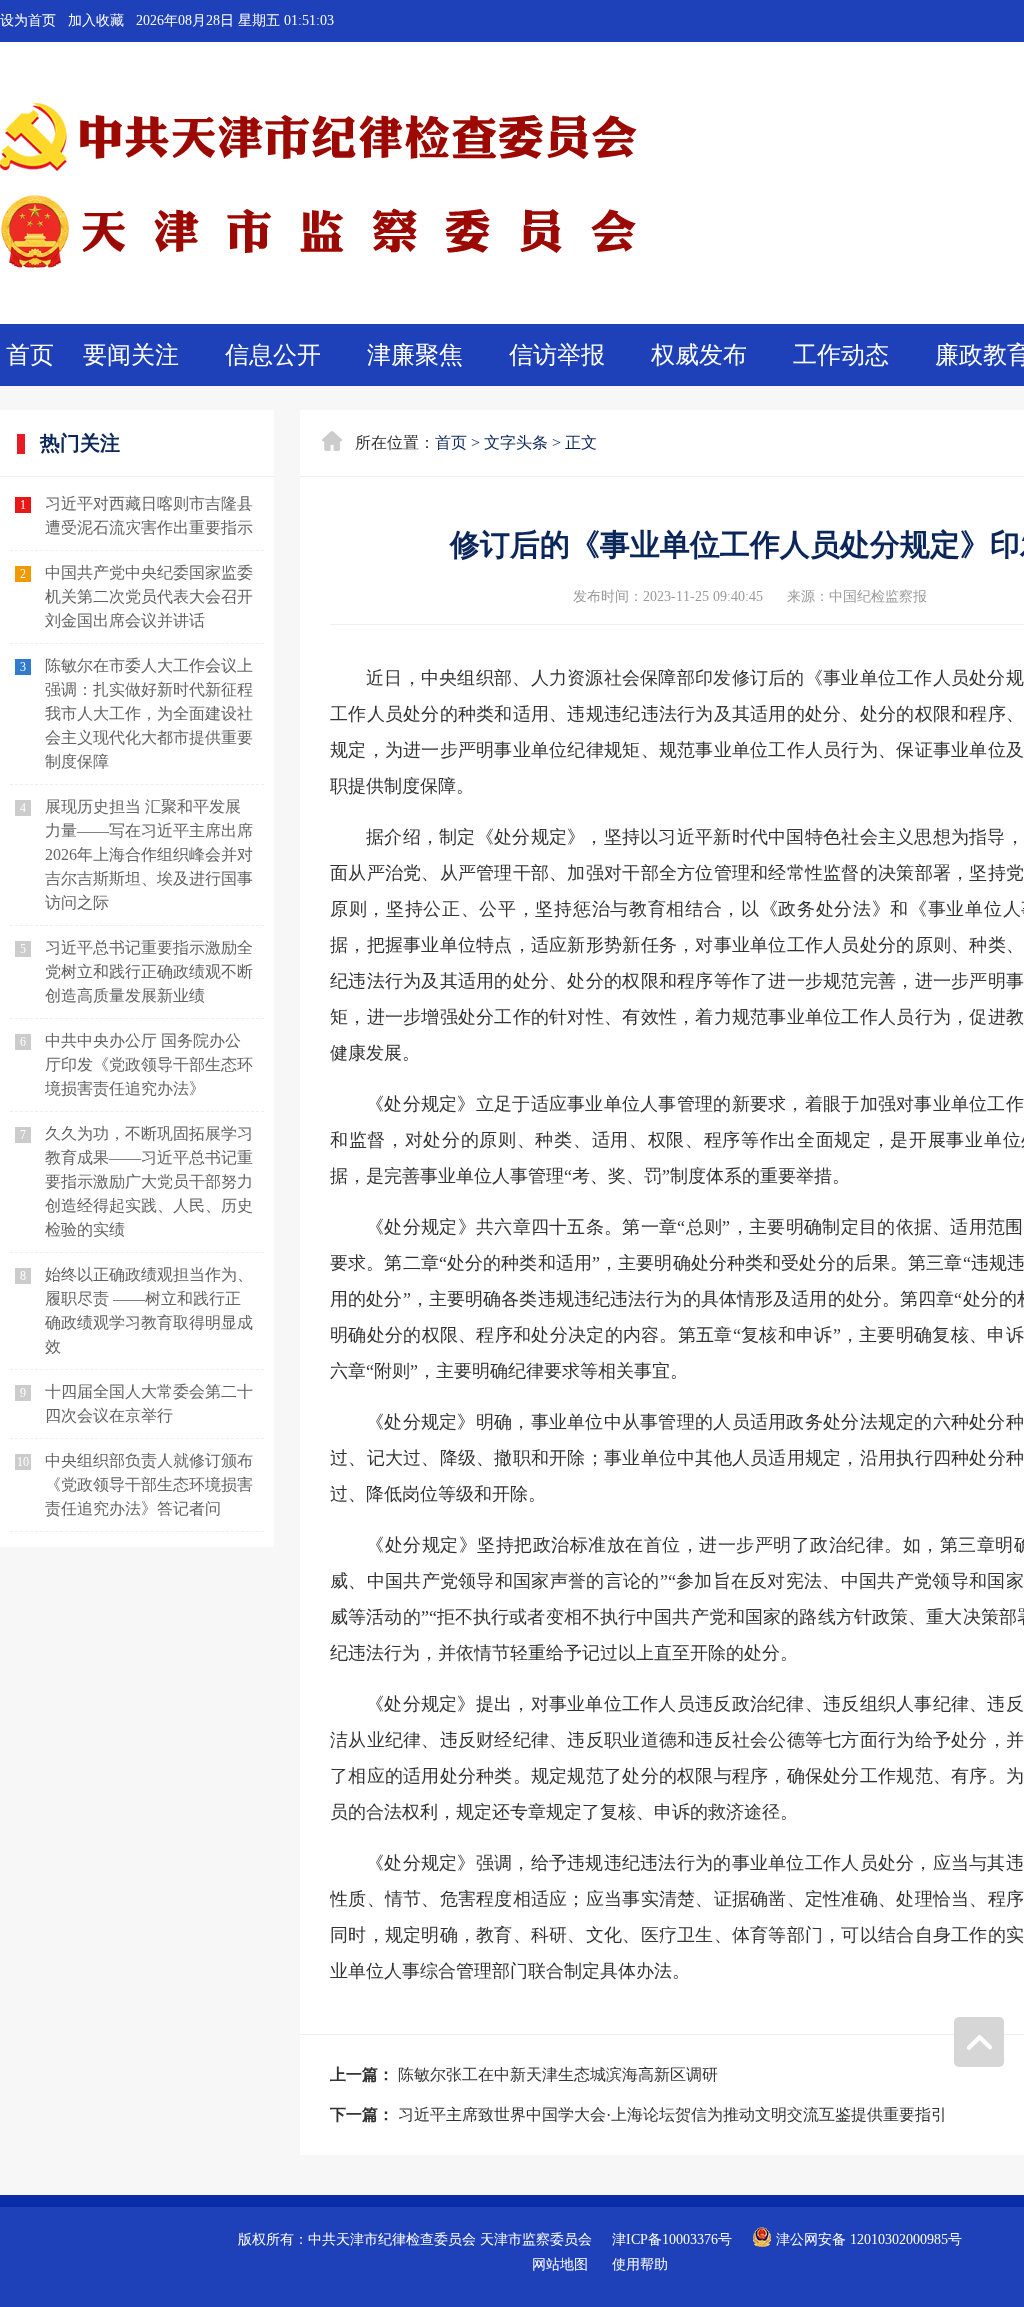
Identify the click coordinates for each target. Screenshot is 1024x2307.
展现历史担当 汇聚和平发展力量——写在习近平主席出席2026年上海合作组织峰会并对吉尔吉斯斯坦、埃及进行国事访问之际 (149, 854)
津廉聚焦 (415, 355)
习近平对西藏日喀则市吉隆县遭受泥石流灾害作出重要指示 (149, 515)
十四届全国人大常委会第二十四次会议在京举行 (149, 1403)
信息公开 (273, 355)
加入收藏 (96, 20)
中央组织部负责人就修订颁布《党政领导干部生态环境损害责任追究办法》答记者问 (149, 1484)
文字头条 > (522, 442)
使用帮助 (640, 2264)
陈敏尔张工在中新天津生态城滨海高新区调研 (558, 2074)
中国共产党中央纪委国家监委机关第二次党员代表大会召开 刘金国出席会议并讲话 (149, 596)
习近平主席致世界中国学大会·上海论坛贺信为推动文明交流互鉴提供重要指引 (672, 2114)
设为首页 (28, 20)
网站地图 (560, 2264)
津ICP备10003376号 (672, 2239)
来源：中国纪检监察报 (857, 596)
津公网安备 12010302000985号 (867, 2239)
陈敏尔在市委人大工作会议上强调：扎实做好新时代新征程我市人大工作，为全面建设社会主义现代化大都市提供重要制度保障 (149, 713)
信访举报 (557, 355)
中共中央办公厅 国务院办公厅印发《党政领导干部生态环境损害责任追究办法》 (149, 1064)
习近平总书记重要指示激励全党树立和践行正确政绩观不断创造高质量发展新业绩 (149, 971)
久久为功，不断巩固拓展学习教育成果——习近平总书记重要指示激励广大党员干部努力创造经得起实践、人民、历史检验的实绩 (149, 1181)
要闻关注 (131, 355)
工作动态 (841, 355)
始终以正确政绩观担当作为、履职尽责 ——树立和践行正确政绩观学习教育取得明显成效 (149, 1310)
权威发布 (699, 355)
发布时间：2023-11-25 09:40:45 (668, 596)
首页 (30, 355)
